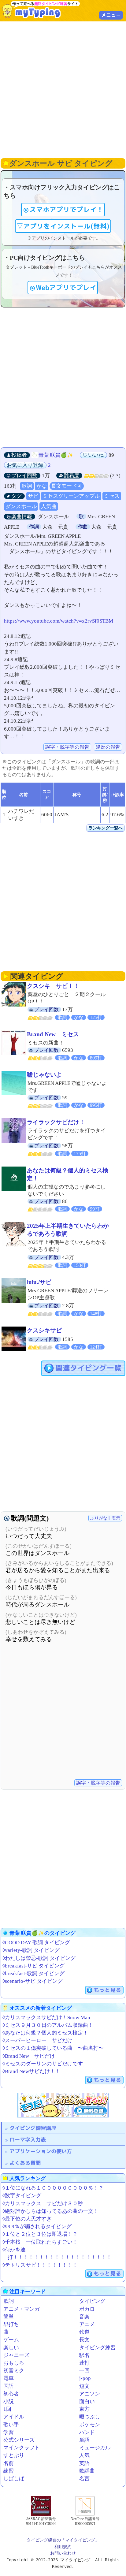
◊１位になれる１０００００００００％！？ (53, 2188)
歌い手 (11, 2425)
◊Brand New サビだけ (29, 2056)
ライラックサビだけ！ (56, 1122)
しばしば (14, 2479)
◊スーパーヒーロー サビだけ (37, 2040)
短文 (84, 2386)
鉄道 (84, 2332)
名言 (84, 2479)
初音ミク (14, 2371)
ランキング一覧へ (106, 828)
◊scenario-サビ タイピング (33, 1981)
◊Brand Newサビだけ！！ (31, 2071)
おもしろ (14, 2363)
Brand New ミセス (53, 1034)
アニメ (87, 2324)
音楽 (84, 2317)
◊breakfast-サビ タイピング (33, 1966)
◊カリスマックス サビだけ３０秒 (43, 2204)
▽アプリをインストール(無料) (63, 226)
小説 (9, 2401)
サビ (33, 496)
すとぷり (14, 2455)
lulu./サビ (39, 1282)
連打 (84, 2363)
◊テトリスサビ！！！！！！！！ (40, 2265)
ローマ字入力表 (28, 2140)
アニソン (90, 2394)
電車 (9, 2378)
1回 (7, 2409)
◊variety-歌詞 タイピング (31, 1950)
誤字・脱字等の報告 (67, 747)
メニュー (111, 15)
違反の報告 (108, 747)
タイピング (92, 2301)
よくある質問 (25, 2163)
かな (42, 486)
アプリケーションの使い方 (41, 2151)
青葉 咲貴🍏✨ (56, 455)
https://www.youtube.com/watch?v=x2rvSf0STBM (59, 621)
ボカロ (87, 2309)
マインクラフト (22, 2448)
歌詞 (27, 486)
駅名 (84, 2355)
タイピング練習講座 (33, 2128)
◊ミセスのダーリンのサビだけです (43, 2064)
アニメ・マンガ (22, 2309)
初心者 (11, 2394)
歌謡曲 (87, 2471)
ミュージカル (95, 2448)
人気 (84, 2455)
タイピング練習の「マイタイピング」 (63, 2540)
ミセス (112, 496)
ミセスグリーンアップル (71, 496)
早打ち (11, 2324)
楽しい (11, 2348)
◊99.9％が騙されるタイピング (37, 2226)
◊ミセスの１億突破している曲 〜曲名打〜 (53, 2048)
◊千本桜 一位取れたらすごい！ (40, 2242)
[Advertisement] (63, 89)
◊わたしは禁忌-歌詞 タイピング (39, 1958)
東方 (84, 2409)
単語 (84, 2440)
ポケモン (90, 2425)
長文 (84, 2340)
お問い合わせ (63, 2553)
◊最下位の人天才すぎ (27, 2219)
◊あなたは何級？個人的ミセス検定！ (45, 2033)
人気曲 (49, 506)
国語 (9, 2386)
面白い (87, 2401)
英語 (84, 2463)
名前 (9, 2463)
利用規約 (63, 2547)
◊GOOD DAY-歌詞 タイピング (36, 1943)
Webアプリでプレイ (66, 288)
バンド (87, 2432)
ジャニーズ (16, 2355)
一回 (84, 2371)
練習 (9, 2471)
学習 (9, 2432)
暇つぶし (90, 2417)
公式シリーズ (19, 2440)
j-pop (85, 2378)
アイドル (14, 2417)
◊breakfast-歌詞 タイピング (33, 1973)
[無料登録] (63, 2105)
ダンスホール (21, 506)
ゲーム (11, 2340)
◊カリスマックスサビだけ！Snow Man (46, 2018)
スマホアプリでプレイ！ (66, 210)
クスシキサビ (44, 1330)
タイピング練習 (97, 2348)
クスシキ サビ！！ (53, 986)
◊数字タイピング (22, 2196)
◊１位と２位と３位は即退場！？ (40, 2234)
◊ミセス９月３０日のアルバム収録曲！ (48, 2025)
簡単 (9, 2317)
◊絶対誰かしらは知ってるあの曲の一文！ (50, 2211)
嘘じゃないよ (44, 1075)
